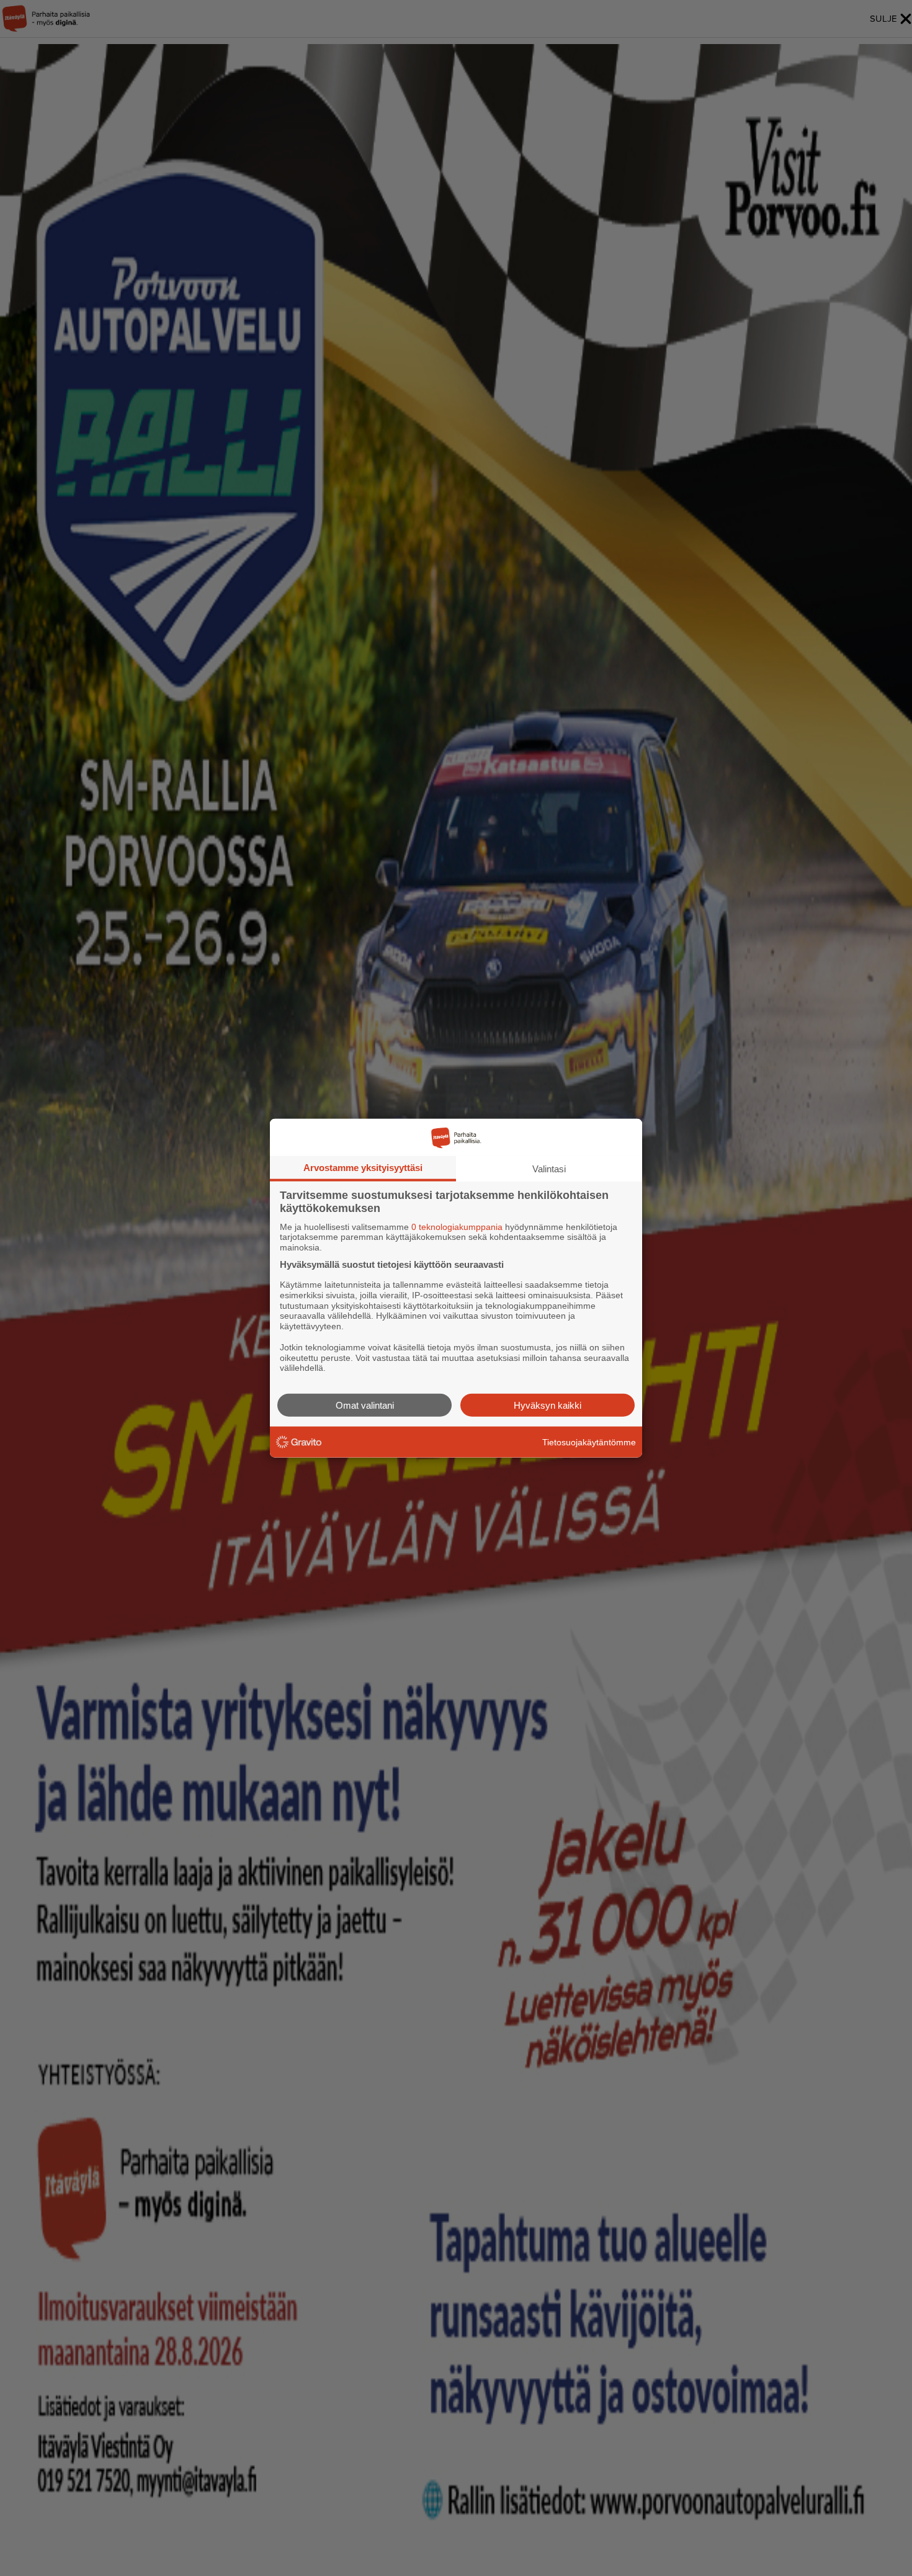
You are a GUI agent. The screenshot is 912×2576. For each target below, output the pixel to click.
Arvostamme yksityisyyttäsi (363, 1167)
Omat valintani (365, 1405)
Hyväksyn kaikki (548, 1405)
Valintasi (549, 1168)
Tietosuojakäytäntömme (589, 1442)
